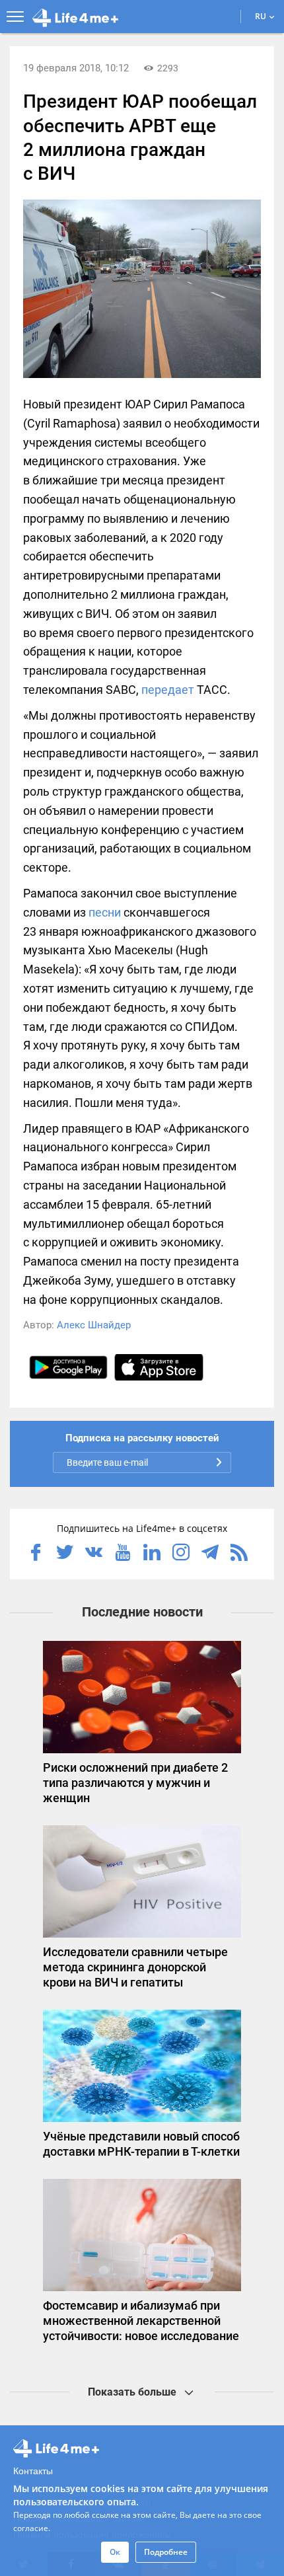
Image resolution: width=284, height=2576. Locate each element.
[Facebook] (36, 1554)
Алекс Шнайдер (94, 1325)
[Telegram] (210, 1554)
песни (105, 912)
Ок (115, 2552)
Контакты (33, 2470)
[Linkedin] (152, 1554)
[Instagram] (181, 1554)
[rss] (239, 1554)
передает (168, 690)
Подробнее (166, 2552)
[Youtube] (123, 1554)
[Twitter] (65, 1554)
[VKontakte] (94, 1554)
